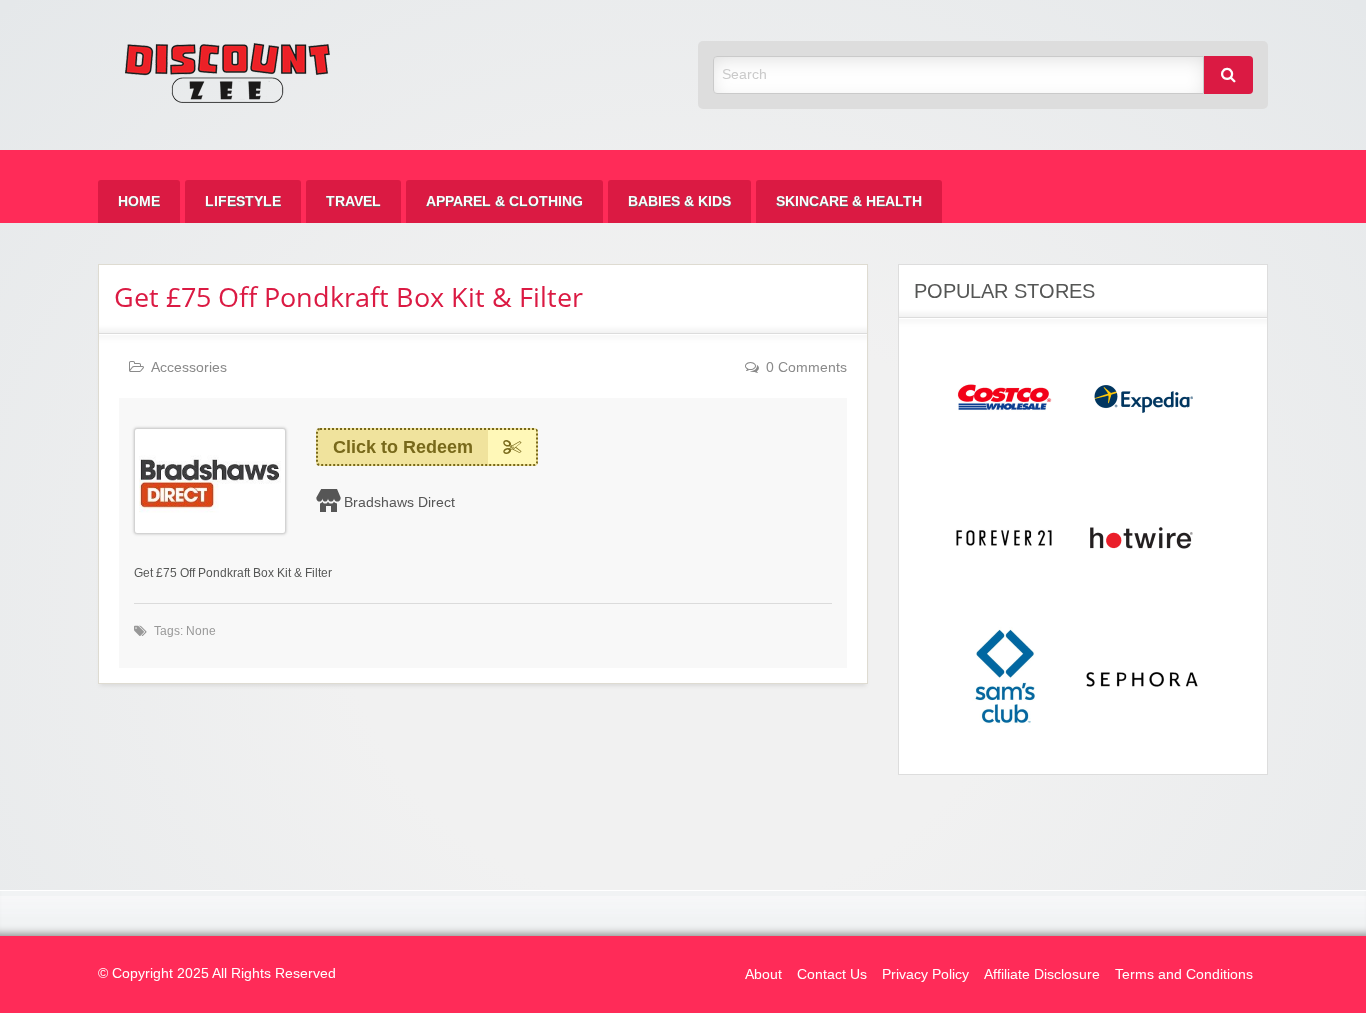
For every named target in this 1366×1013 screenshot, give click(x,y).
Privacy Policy (925, 974)
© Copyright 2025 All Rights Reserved (217, 973)
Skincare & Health (849, 201)
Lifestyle (243, 201)
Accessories (189, 367)
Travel (353, 201)
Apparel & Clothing (504, 201)
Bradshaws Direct (399, 502)
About (763, 974)
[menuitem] (139, 201)
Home (139, 201)
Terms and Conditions (1184, 974)
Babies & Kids (679, 201)
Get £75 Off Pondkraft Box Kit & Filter (348, 296)
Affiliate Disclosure (1042, 974)
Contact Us (832, 974)
